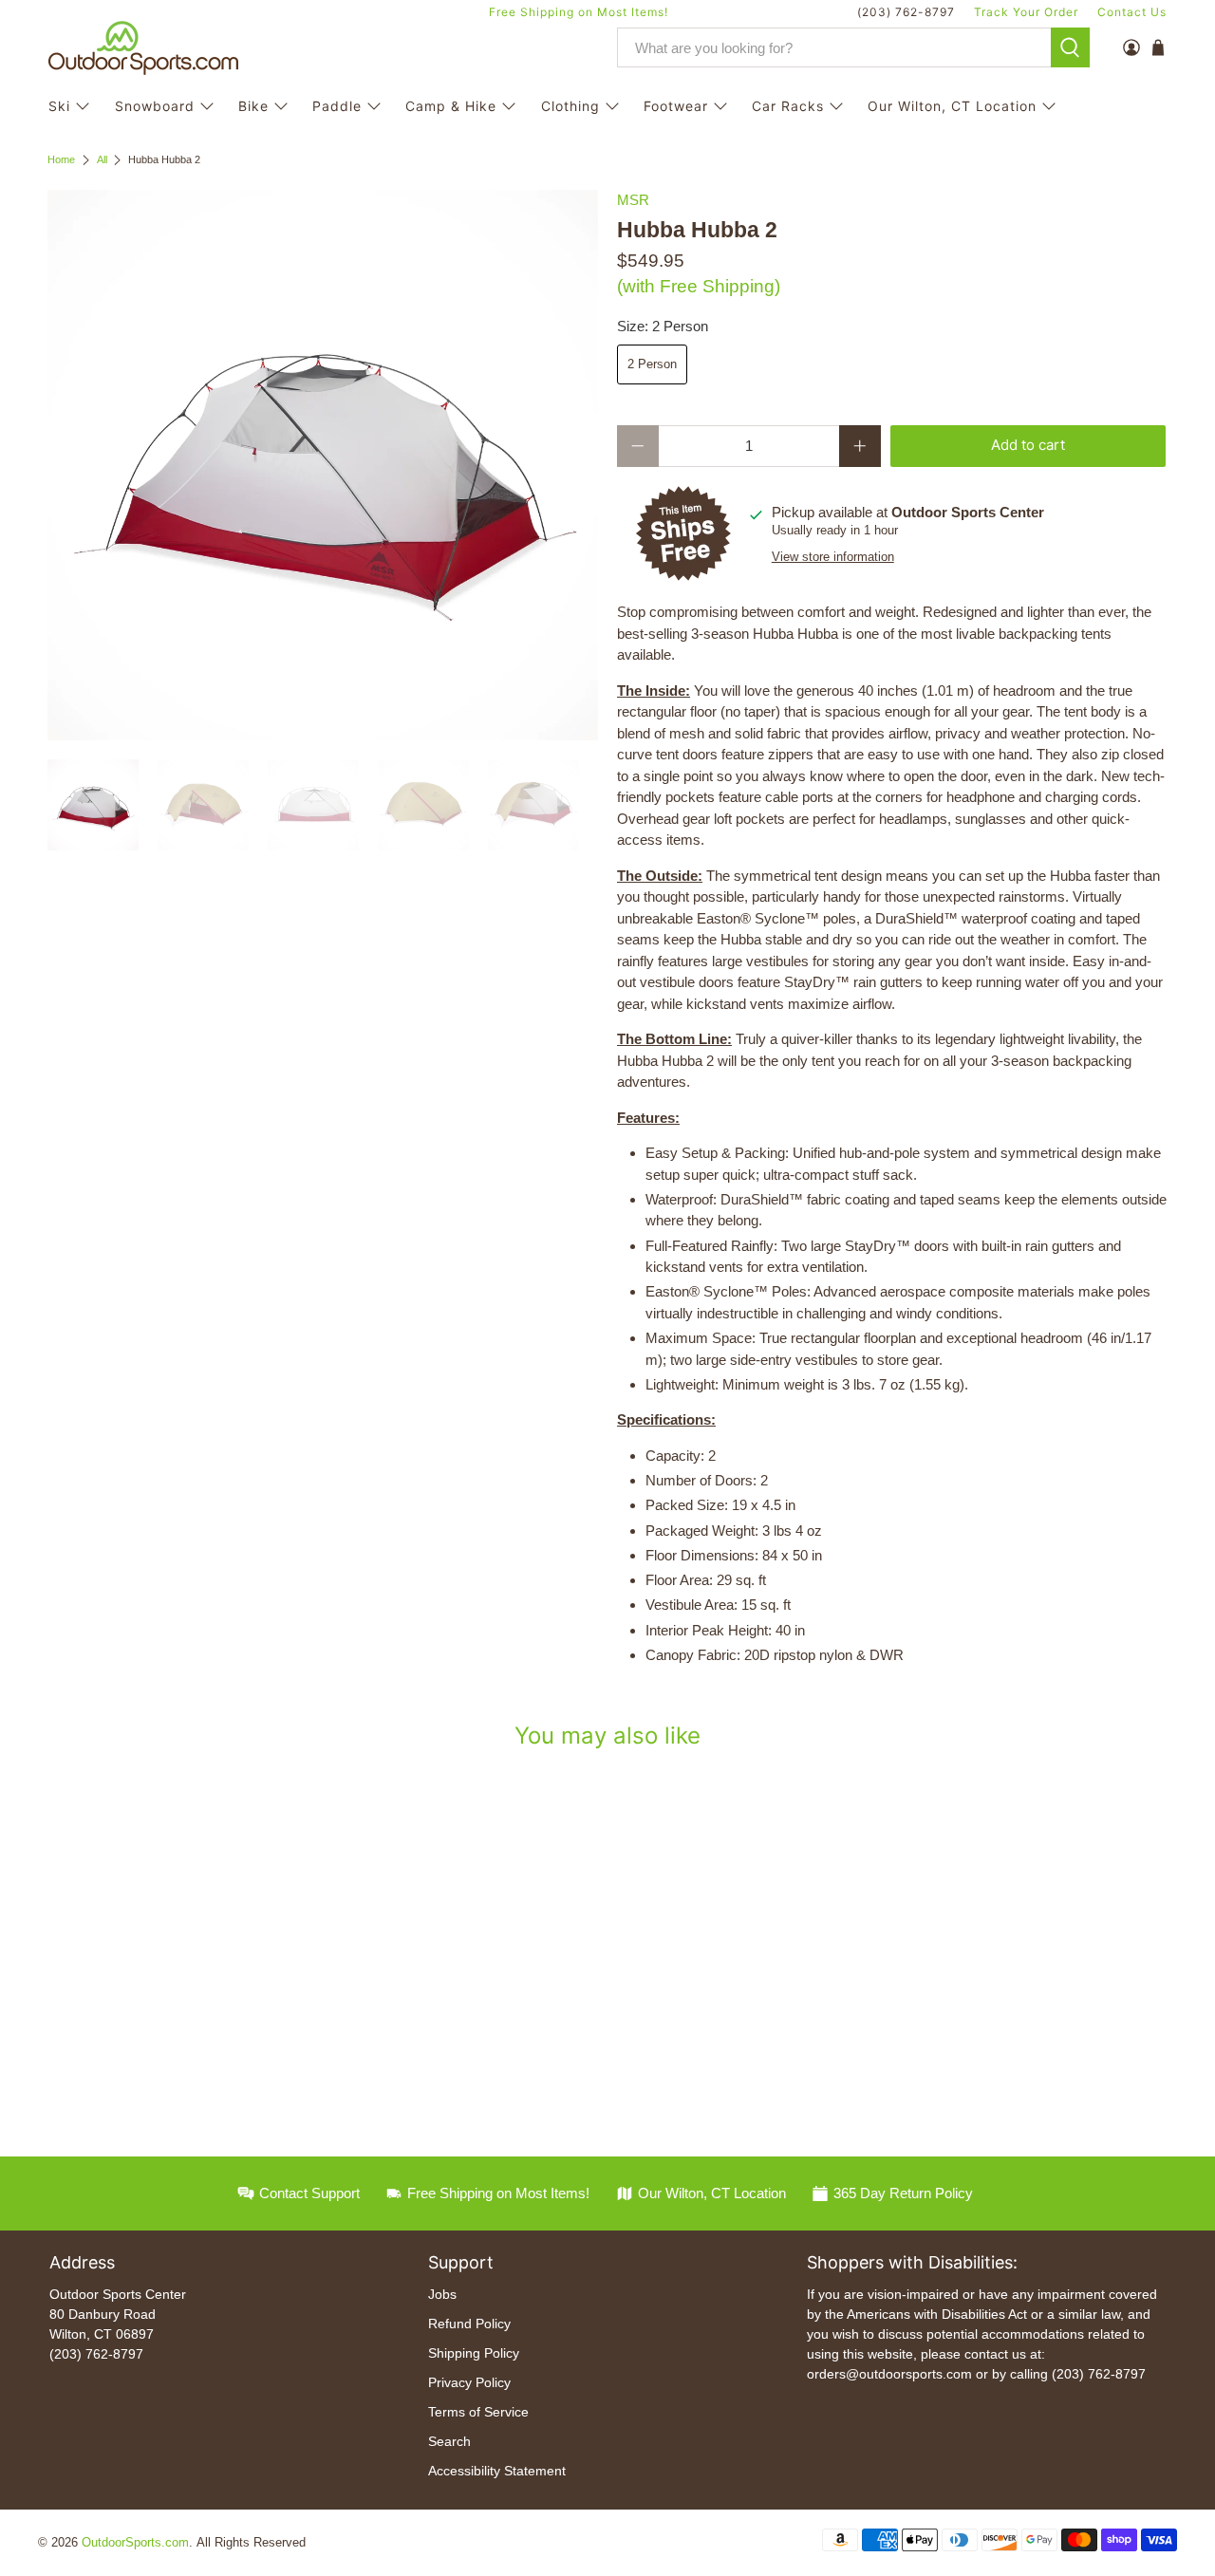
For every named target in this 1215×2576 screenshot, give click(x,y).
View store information (833, 557)
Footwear (676, 106)
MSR (633, 200)
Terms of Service (478, 2412)
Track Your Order (1026, 12)
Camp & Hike (451, 106)
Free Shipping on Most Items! (579, 12)
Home (61, 160)
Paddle (337, 106)
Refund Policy (469, 2324)
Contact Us (1132, 12)
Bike (253, 106)
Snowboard (155, 106)
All (102, 160)
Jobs (442, 2294)
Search (449, 2441)
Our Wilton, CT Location (952, 106)
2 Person (652, 364)
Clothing (570, 106)
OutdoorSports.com (135, 2543)
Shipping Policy (474, 2353)
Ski (59, 106)
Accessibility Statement (497, 2471)
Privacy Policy (469, 2382)
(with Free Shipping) (699, 286)
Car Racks (788, 106)
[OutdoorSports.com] (143, 48)
